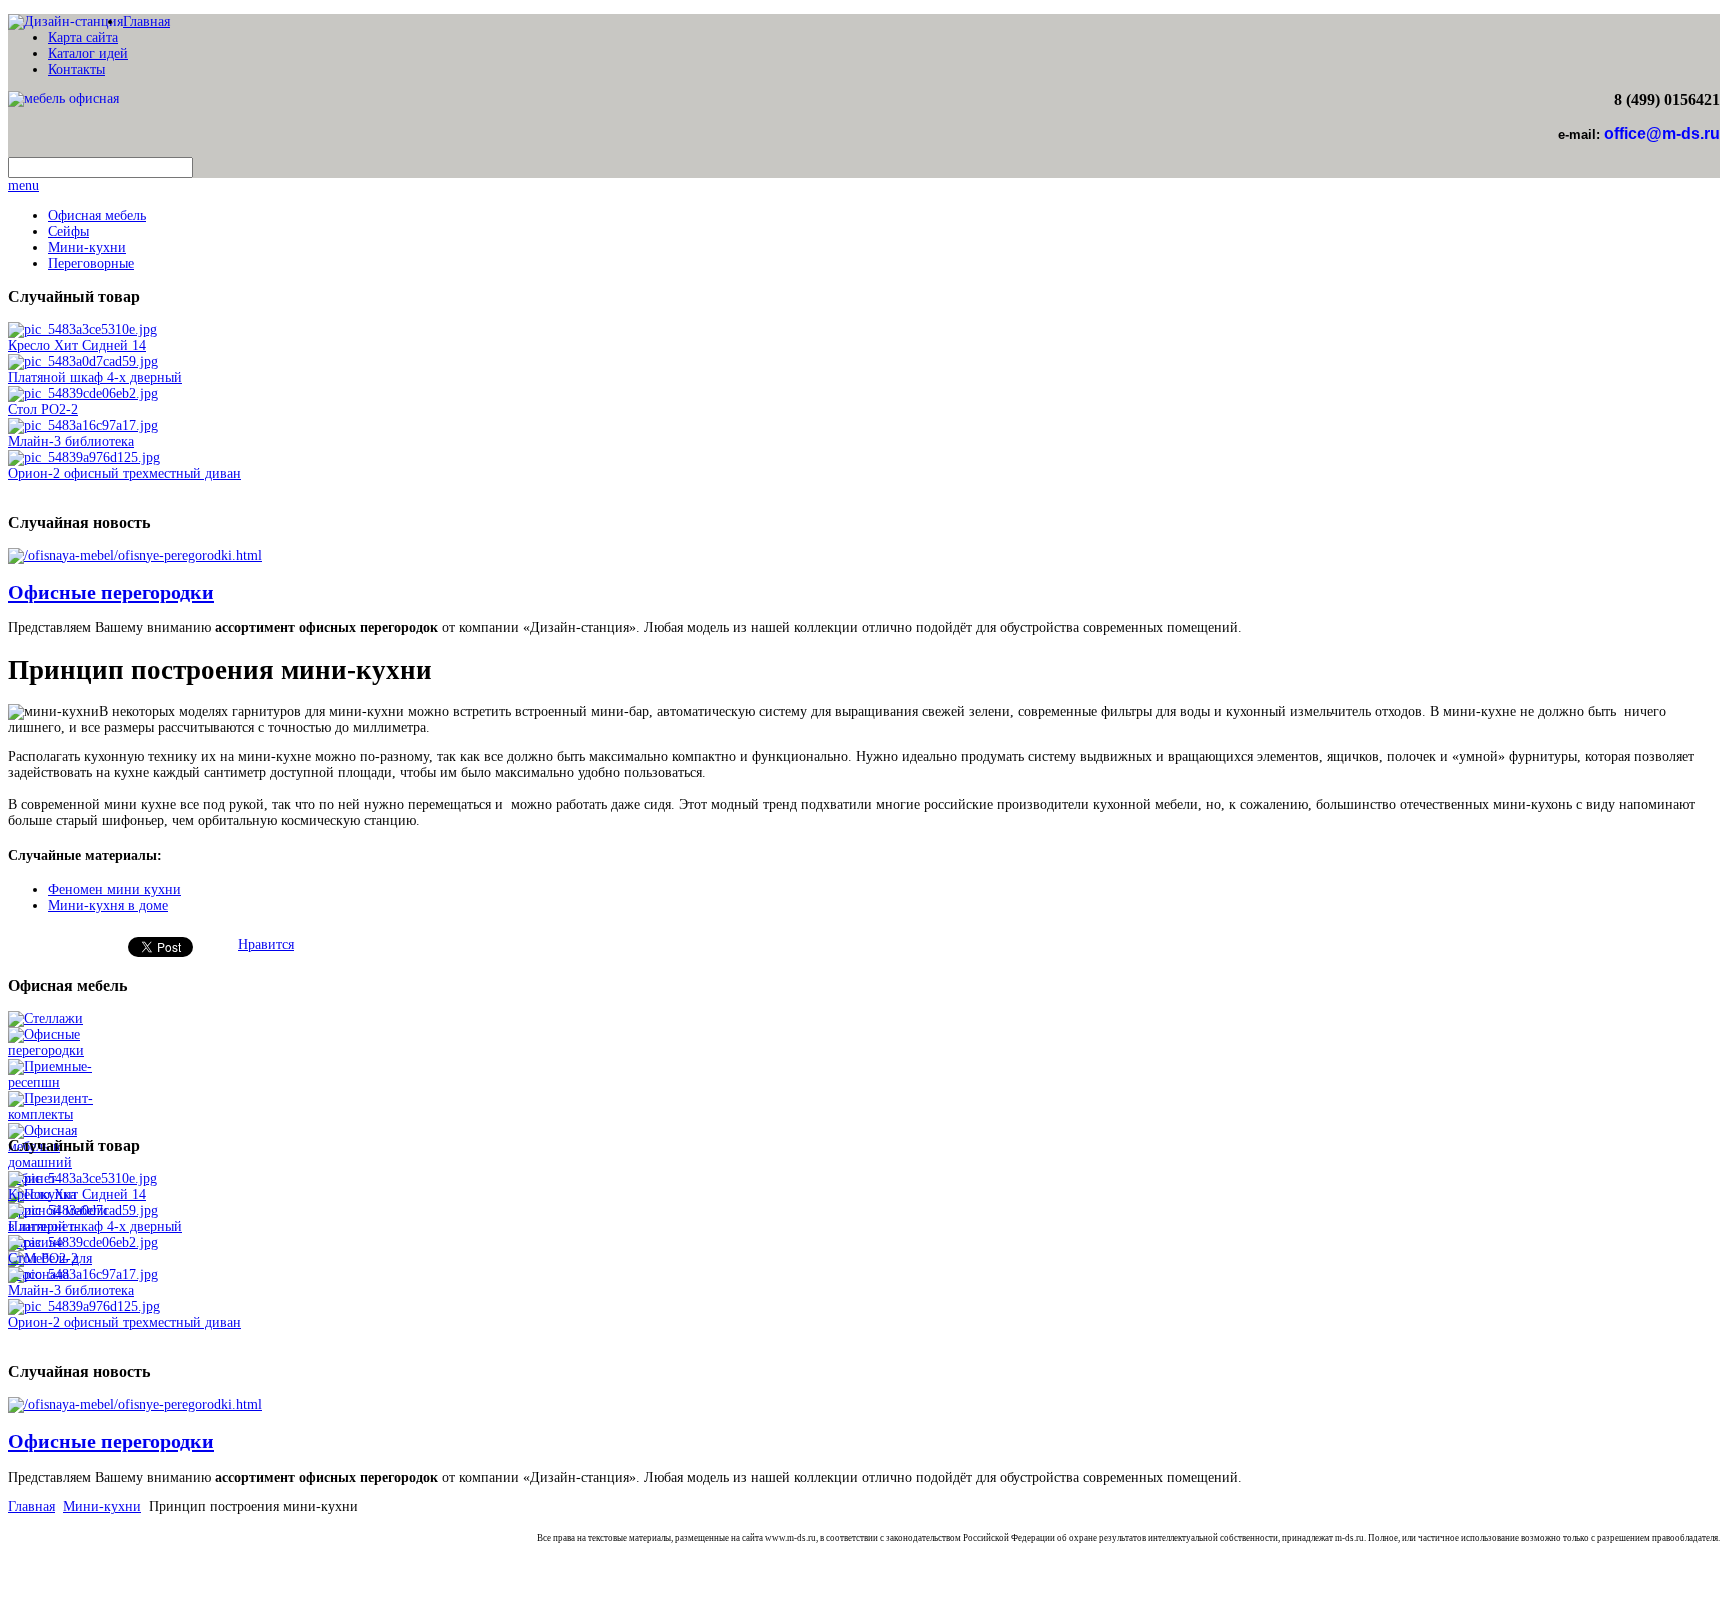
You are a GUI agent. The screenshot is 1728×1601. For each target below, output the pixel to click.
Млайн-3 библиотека (71, 441)
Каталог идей (88, 53)
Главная (146, 21)
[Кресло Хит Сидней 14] (82, 329)
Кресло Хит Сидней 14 (77, 345)
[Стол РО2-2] (83, 393)
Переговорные (91, 263)
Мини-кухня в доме (108, 905)
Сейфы (68, 231)
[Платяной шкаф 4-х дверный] (83, 361)
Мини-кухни (87, 247)
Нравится (266, 944)
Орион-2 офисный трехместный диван (124, 473)
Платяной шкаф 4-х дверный (95, 377)
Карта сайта (83, 37)
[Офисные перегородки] (135, 555)
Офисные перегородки (111, 592)
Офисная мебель (97, 215)
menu (23, 185)
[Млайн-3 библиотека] (83, 425)
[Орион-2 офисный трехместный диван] (84, 457)
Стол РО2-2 (43, 409)
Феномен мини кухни (114, 889)
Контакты (76, 69)
